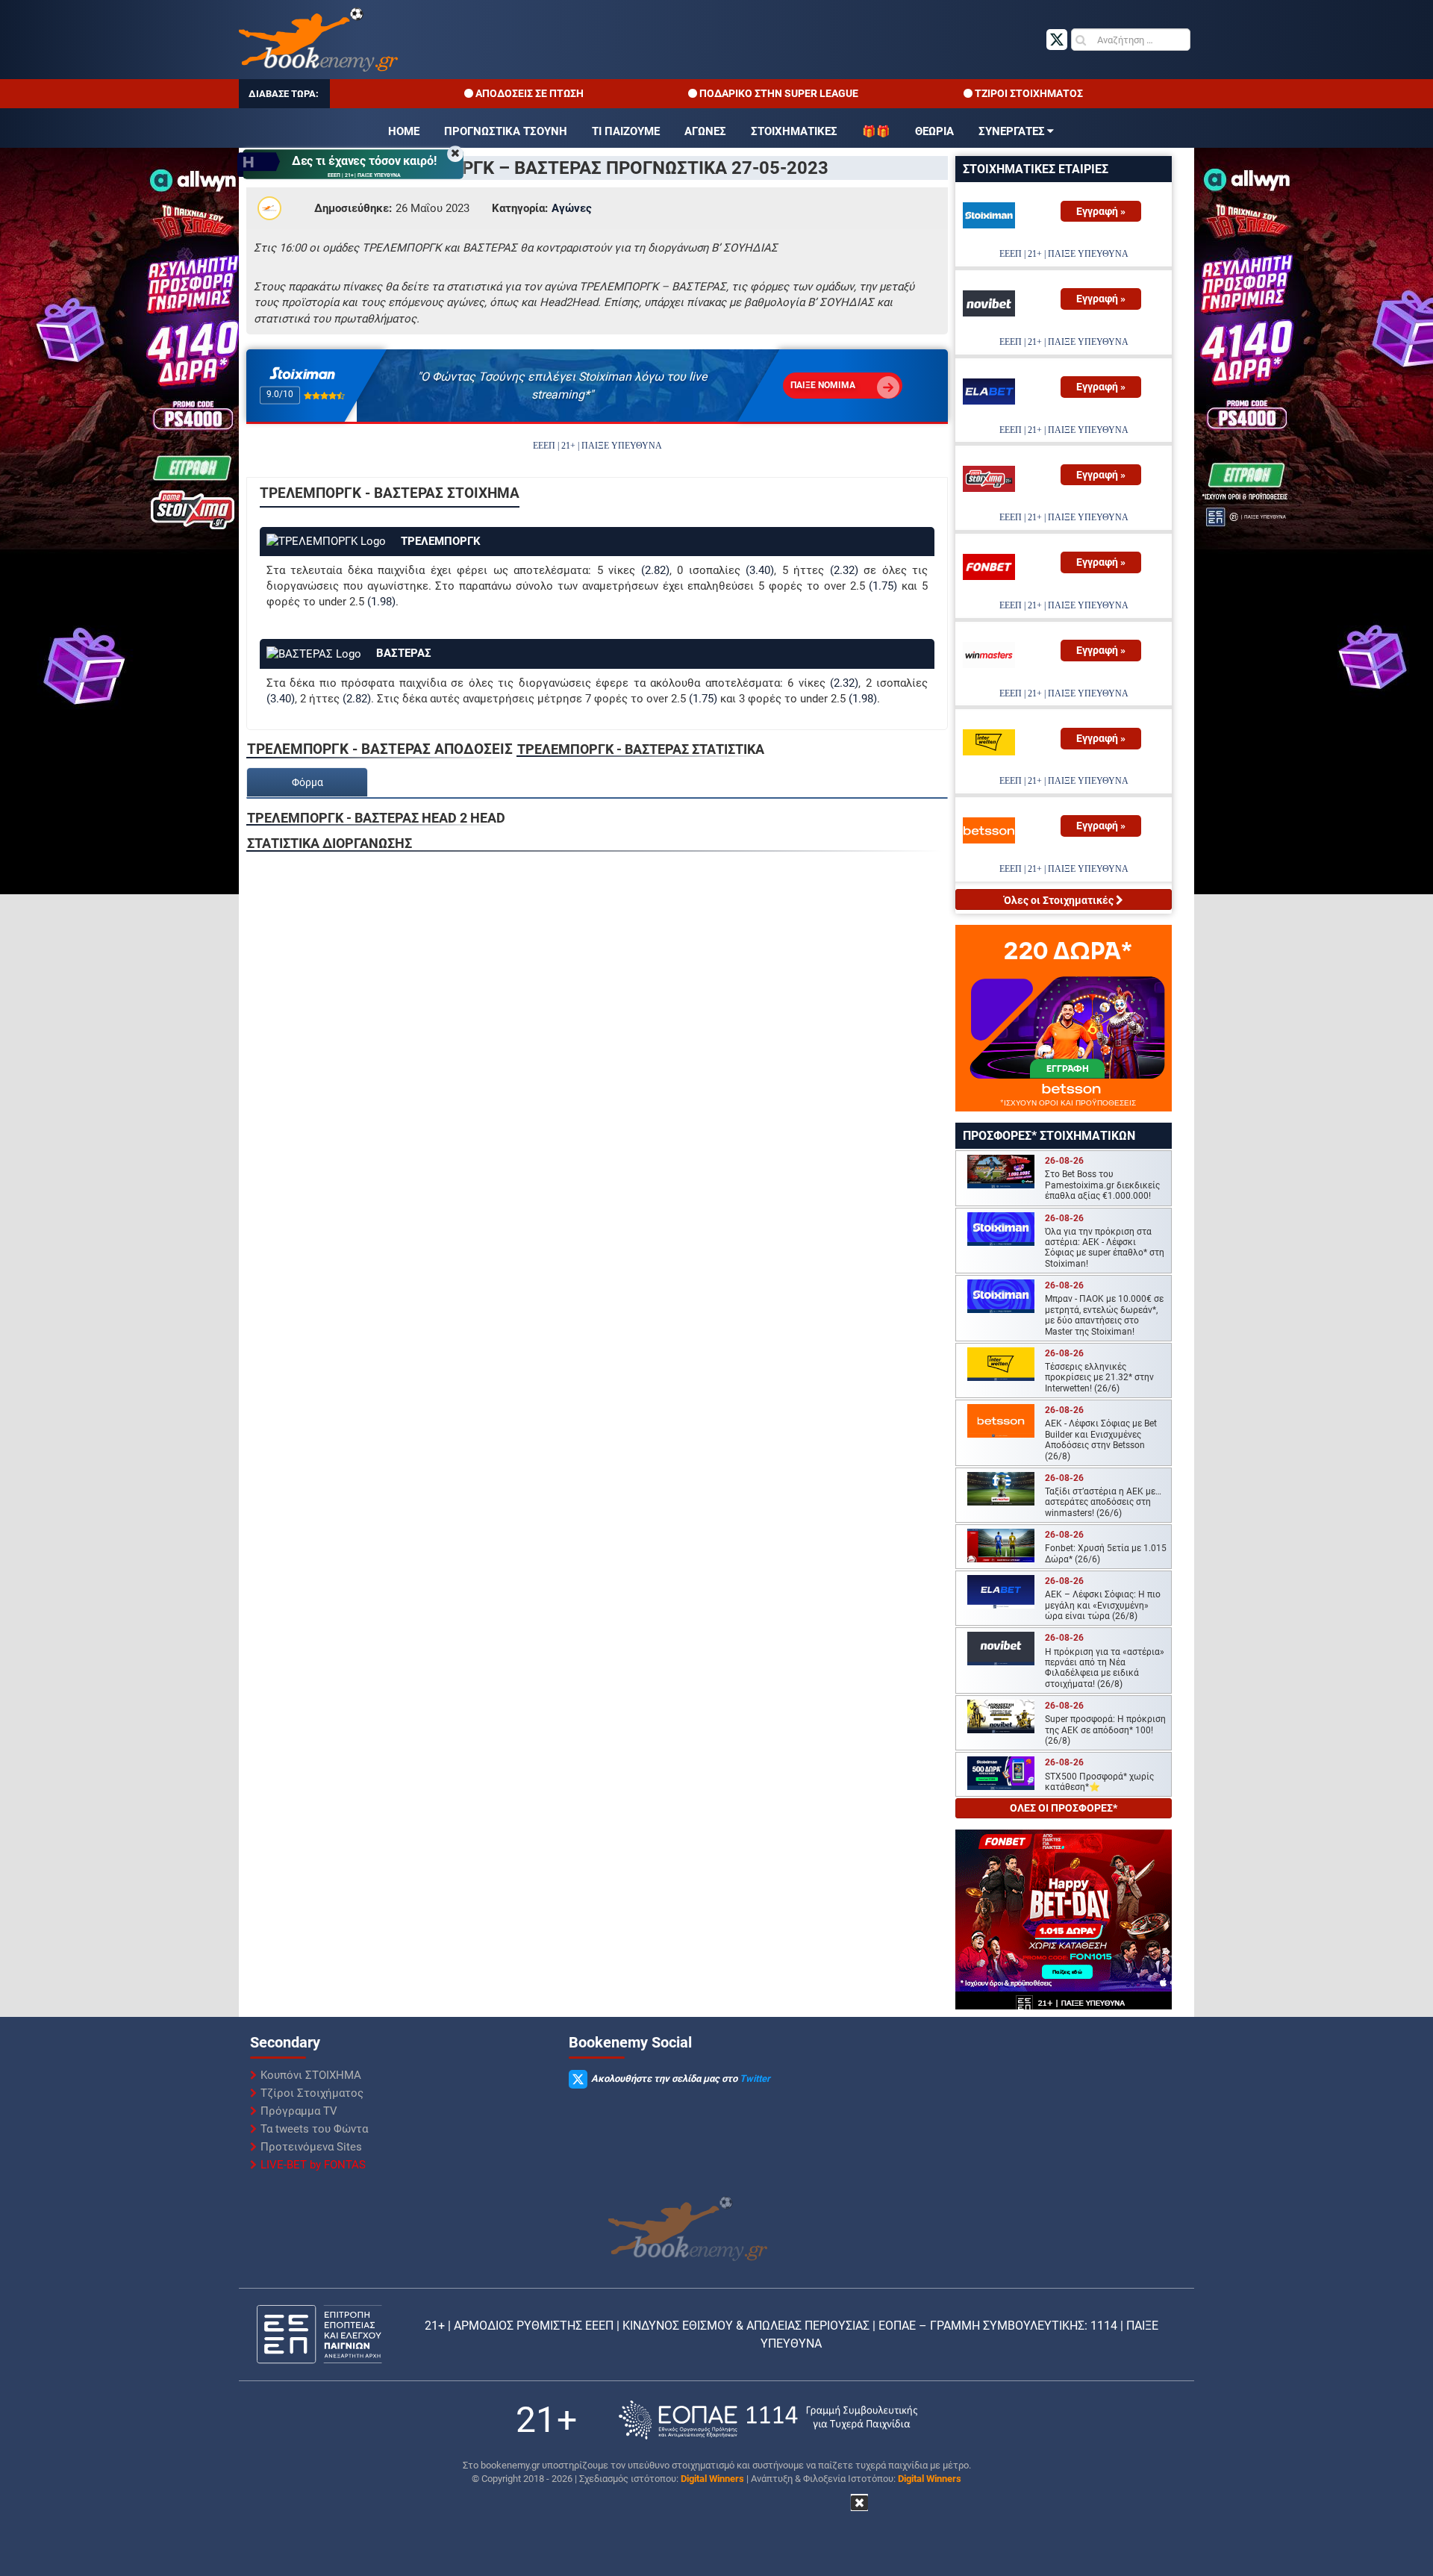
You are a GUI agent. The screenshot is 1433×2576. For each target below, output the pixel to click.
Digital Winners (712, 2479)
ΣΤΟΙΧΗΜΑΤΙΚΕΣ (794, 131)
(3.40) (760, 570)
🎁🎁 (876, 131)
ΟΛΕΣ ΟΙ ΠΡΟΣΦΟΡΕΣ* (1064, 1808)
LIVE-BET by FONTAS (313, 2165)
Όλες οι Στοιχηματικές (1060, 900)
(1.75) (883, 586)
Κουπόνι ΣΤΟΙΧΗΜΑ (311, 2075)
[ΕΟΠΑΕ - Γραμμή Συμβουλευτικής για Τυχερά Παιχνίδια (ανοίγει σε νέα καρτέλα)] (768, 2420)
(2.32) (844, 570)
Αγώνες (572, 208)
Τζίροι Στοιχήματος (312, 2093)
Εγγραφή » (1101, 211)
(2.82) (655, 570)
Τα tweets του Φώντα (314, 2129)
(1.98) (381, 602)
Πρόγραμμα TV (299, 2111)
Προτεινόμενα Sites (311, 2147)
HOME (404, 131)
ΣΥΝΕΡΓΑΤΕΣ (1012, 131)
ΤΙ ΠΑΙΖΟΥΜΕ (626, 131)
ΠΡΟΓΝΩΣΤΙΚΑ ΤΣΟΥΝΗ (506, 131)
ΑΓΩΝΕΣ (705, 131)
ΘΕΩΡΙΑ (934, 131)
